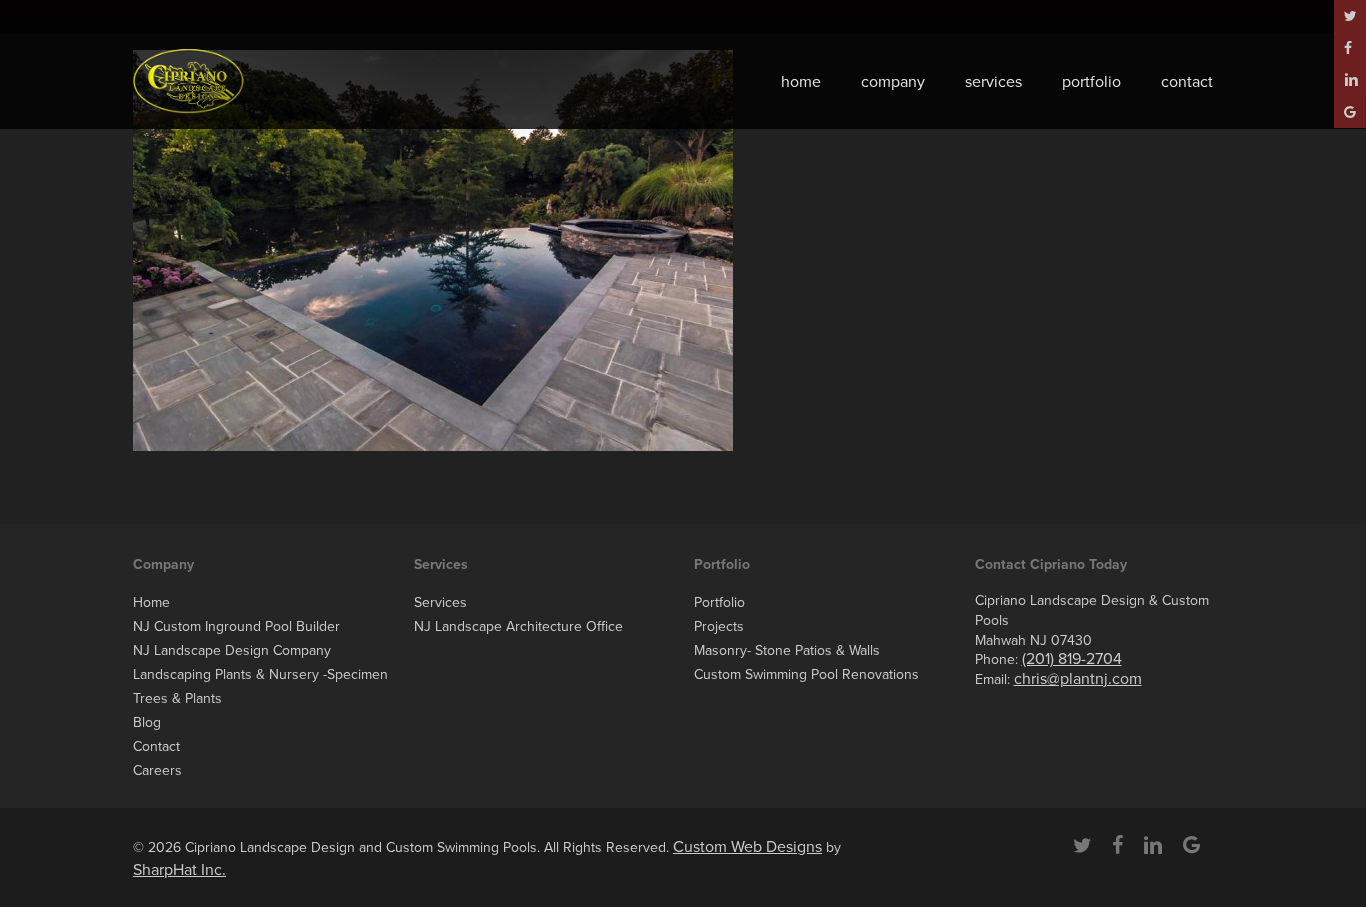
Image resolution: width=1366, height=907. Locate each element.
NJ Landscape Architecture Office (518, 626)
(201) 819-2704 (1072, 659)
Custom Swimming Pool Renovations (806, 674)
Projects (719, 626)
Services (440, 602)
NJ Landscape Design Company (232, 650)
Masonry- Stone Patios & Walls (787, 650)
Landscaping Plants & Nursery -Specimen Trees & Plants (260, 686)
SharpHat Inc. (179, 870)
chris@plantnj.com (1078, 679)
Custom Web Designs (747, 847)
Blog (147, 722)
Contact (156, 746)
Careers (157, 770)
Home (151, 602)
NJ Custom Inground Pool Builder (236, 626)
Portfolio (719, 602)
